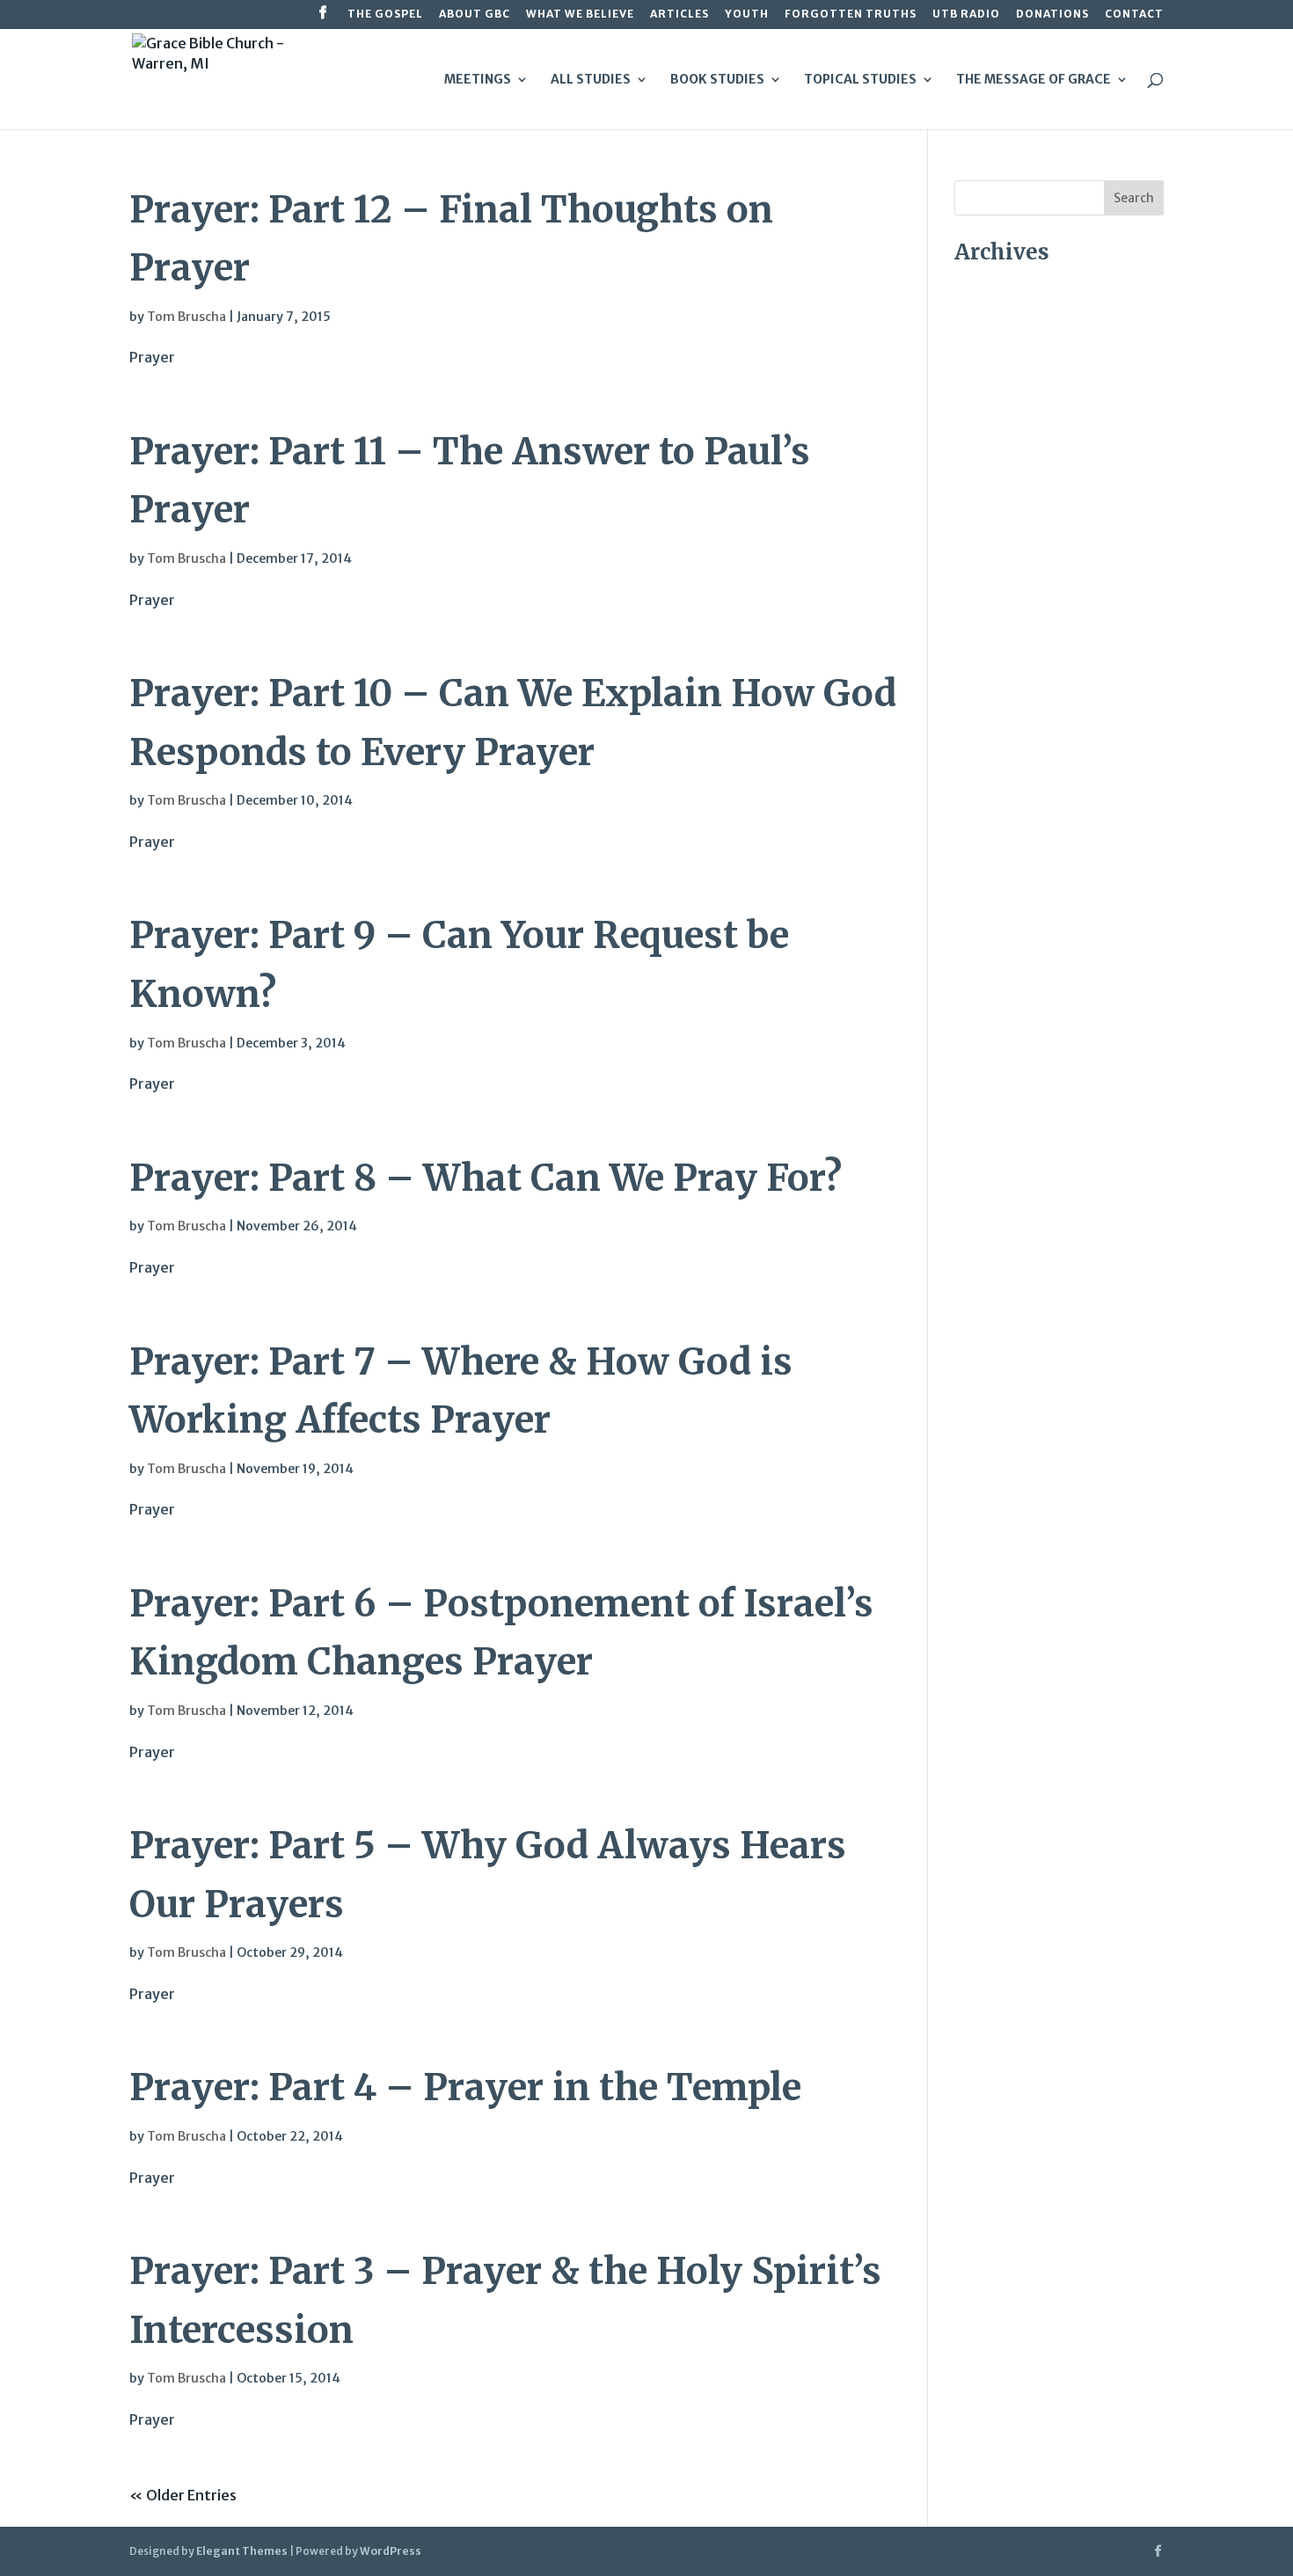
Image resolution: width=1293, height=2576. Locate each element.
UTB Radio (966, 15)
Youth (747, 15)
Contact (1134, 15)
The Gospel (385, 15)
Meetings (478, 80)
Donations (1052, 15)
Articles (679, 15)
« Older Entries (183, 2495)
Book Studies (717, 80)
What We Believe (580, 15)
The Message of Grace (1034, 80)
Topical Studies (860, 80)
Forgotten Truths (851, 15)
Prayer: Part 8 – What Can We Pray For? (486, 1178)
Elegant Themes (242, 2551)
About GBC (475, 15)
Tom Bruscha (186, 317)
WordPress (391, 2551)
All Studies (591, 80)
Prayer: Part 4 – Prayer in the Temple (465, 2087)
